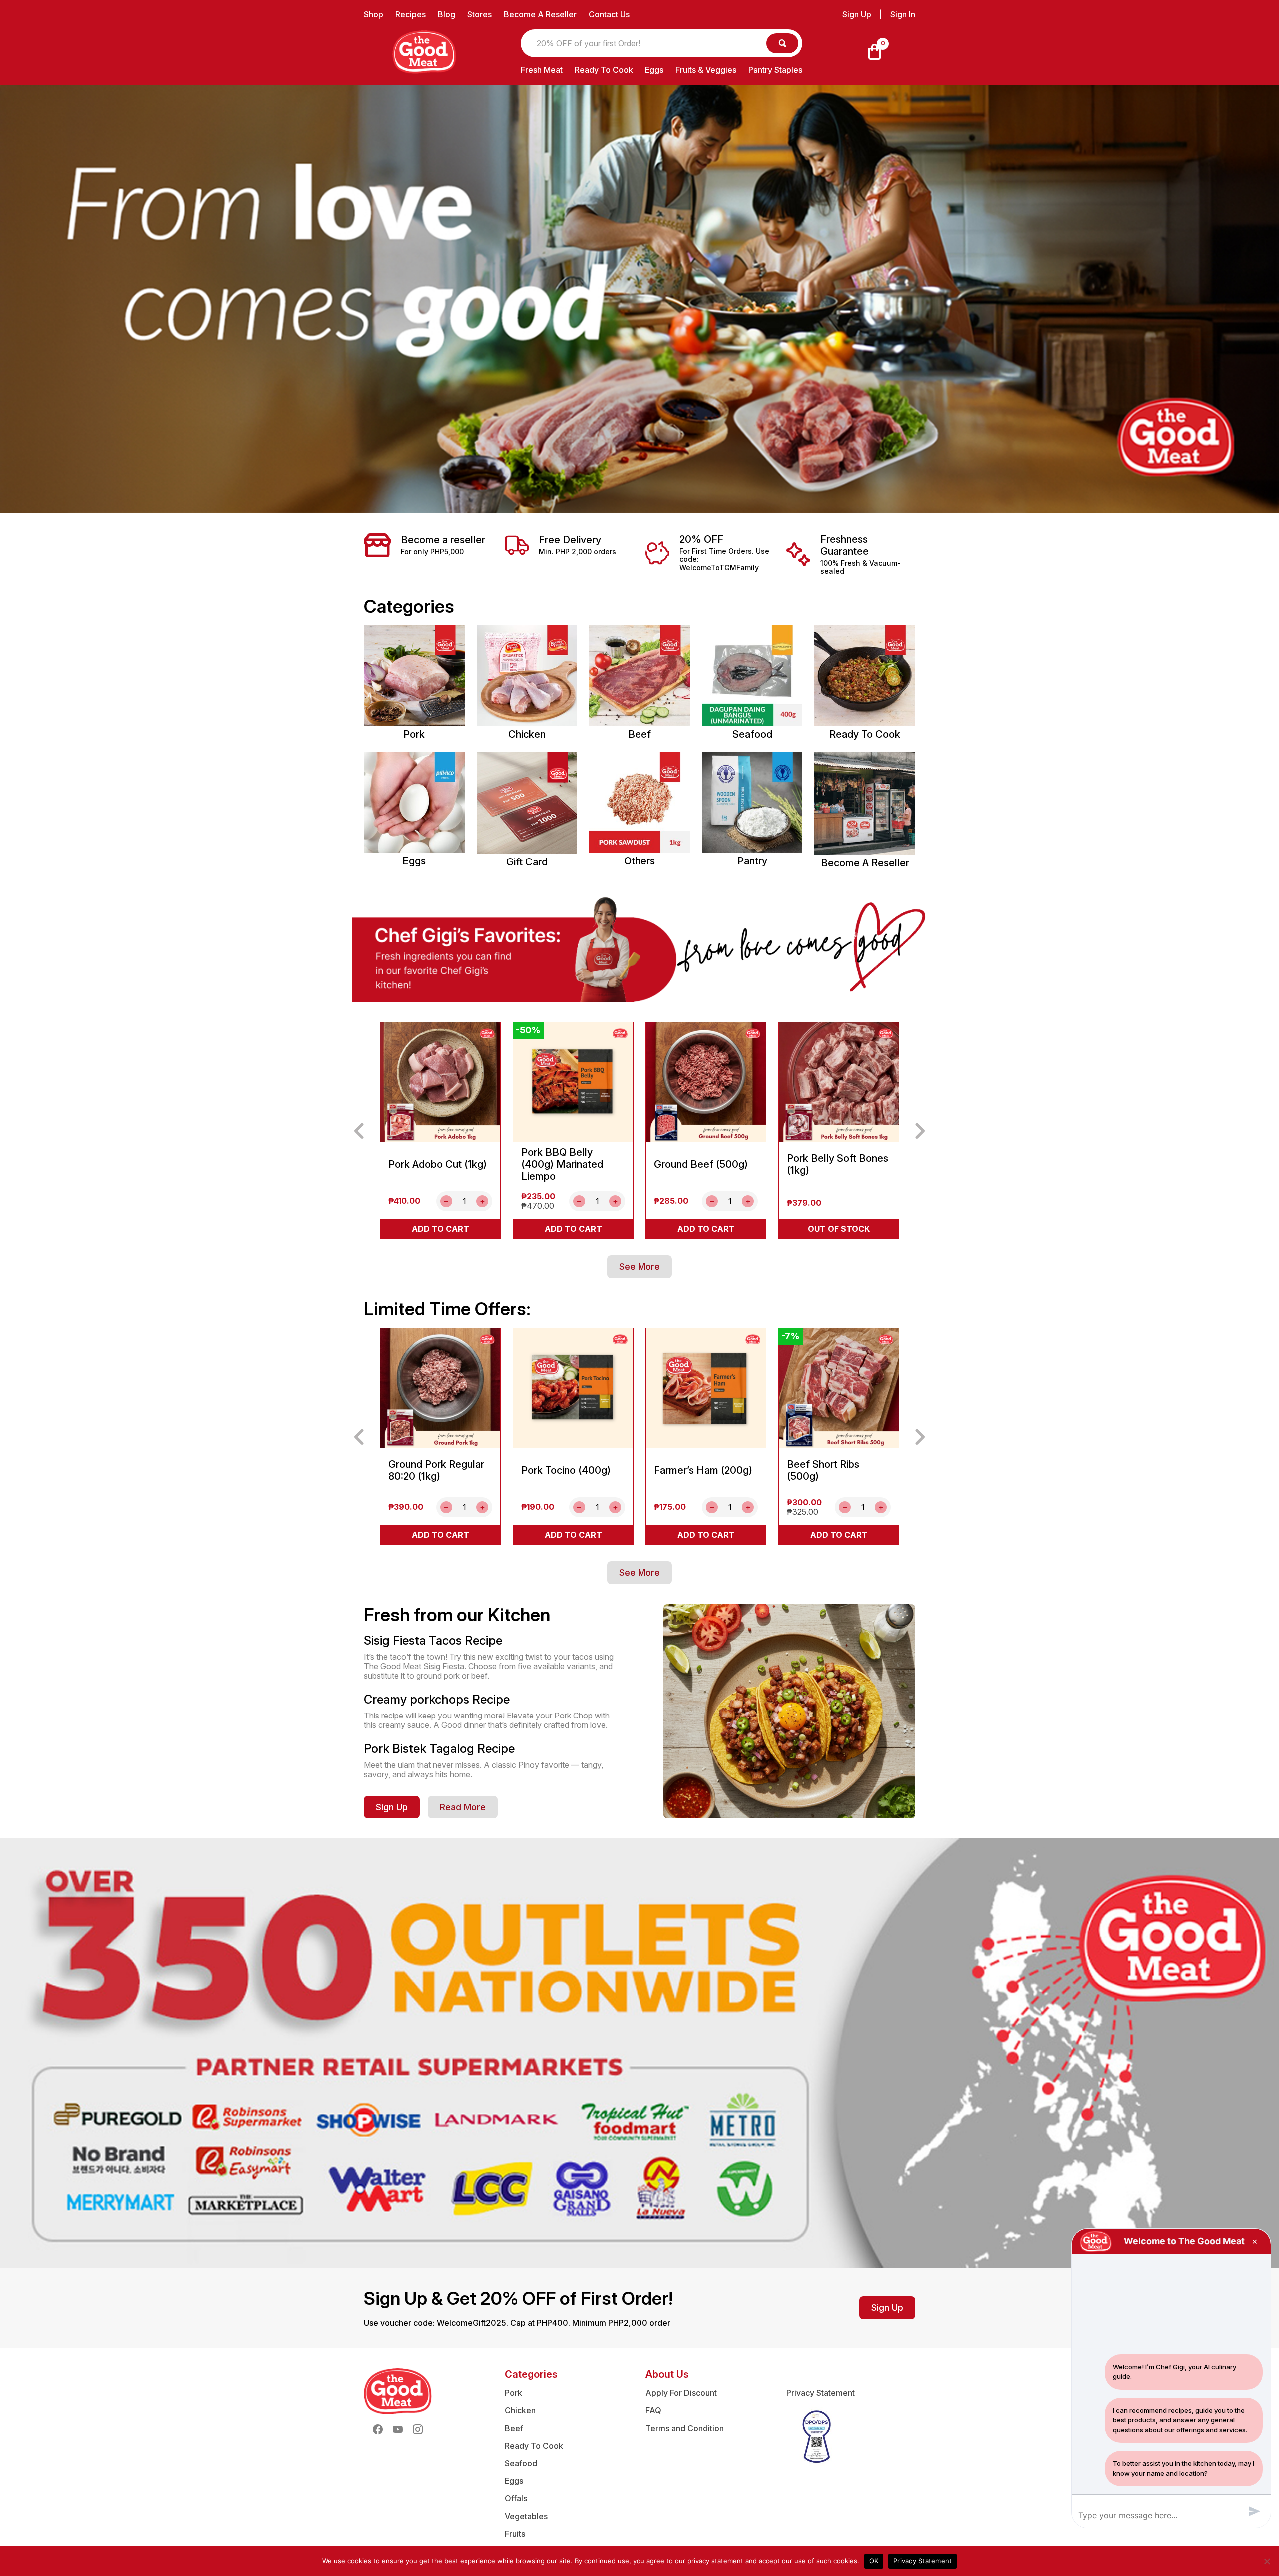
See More (639, 1267)
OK (874, 2561)
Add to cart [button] (440, 1229)
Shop (373, 14)
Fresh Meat (542, 70)
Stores (479, 14)
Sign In (903, 15)
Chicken (520, 2410)
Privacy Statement (821, 2393)
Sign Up (857, 15)
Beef (514, 2428)
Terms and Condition (685, 2428)
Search (782, 43)
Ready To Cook (604, 70)
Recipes (410, 14)
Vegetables (526, 2516)
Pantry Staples (775, 70)
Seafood (521, 2463)
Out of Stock (839, 1229)
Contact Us (609, 14)
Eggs (654, 70)
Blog (446, 14)
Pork (513, 2393)
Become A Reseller (540, 14)
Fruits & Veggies (706, 70)
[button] (359, 1131)
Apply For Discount (681, 2393)
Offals (516, 2498)
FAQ (653, 2410)
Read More (463, 1807)
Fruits (515, 2534)
